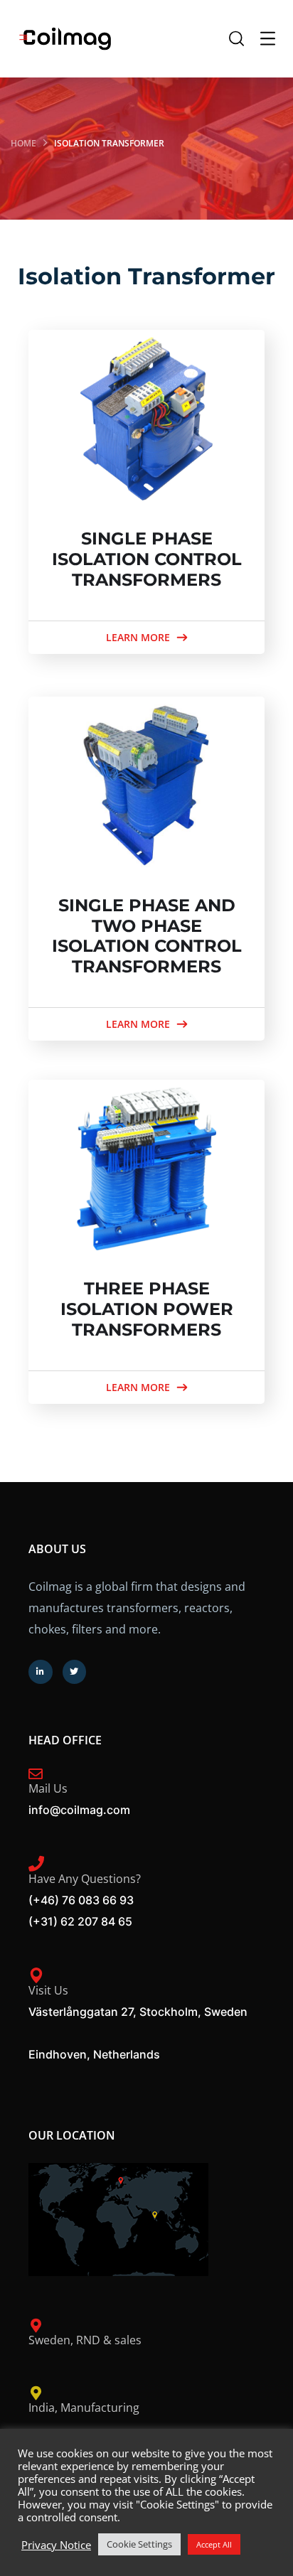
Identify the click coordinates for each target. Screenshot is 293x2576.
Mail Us (48, 1788)
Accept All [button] (214, 2544)
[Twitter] (75, 1672)
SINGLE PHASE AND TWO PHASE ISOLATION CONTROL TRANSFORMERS (147, 936)
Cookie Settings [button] (139, 2544)
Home (23, 143)
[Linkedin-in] (41, 1672)
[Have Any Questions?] (36, 1864)
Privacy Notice (56, 2545)
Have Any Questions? (85, 1879)
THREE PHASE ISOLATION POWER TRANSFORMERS (147, 1309)
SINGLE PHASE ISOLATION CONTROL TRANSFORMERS (147, 559)
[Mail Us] (36, 1774)
